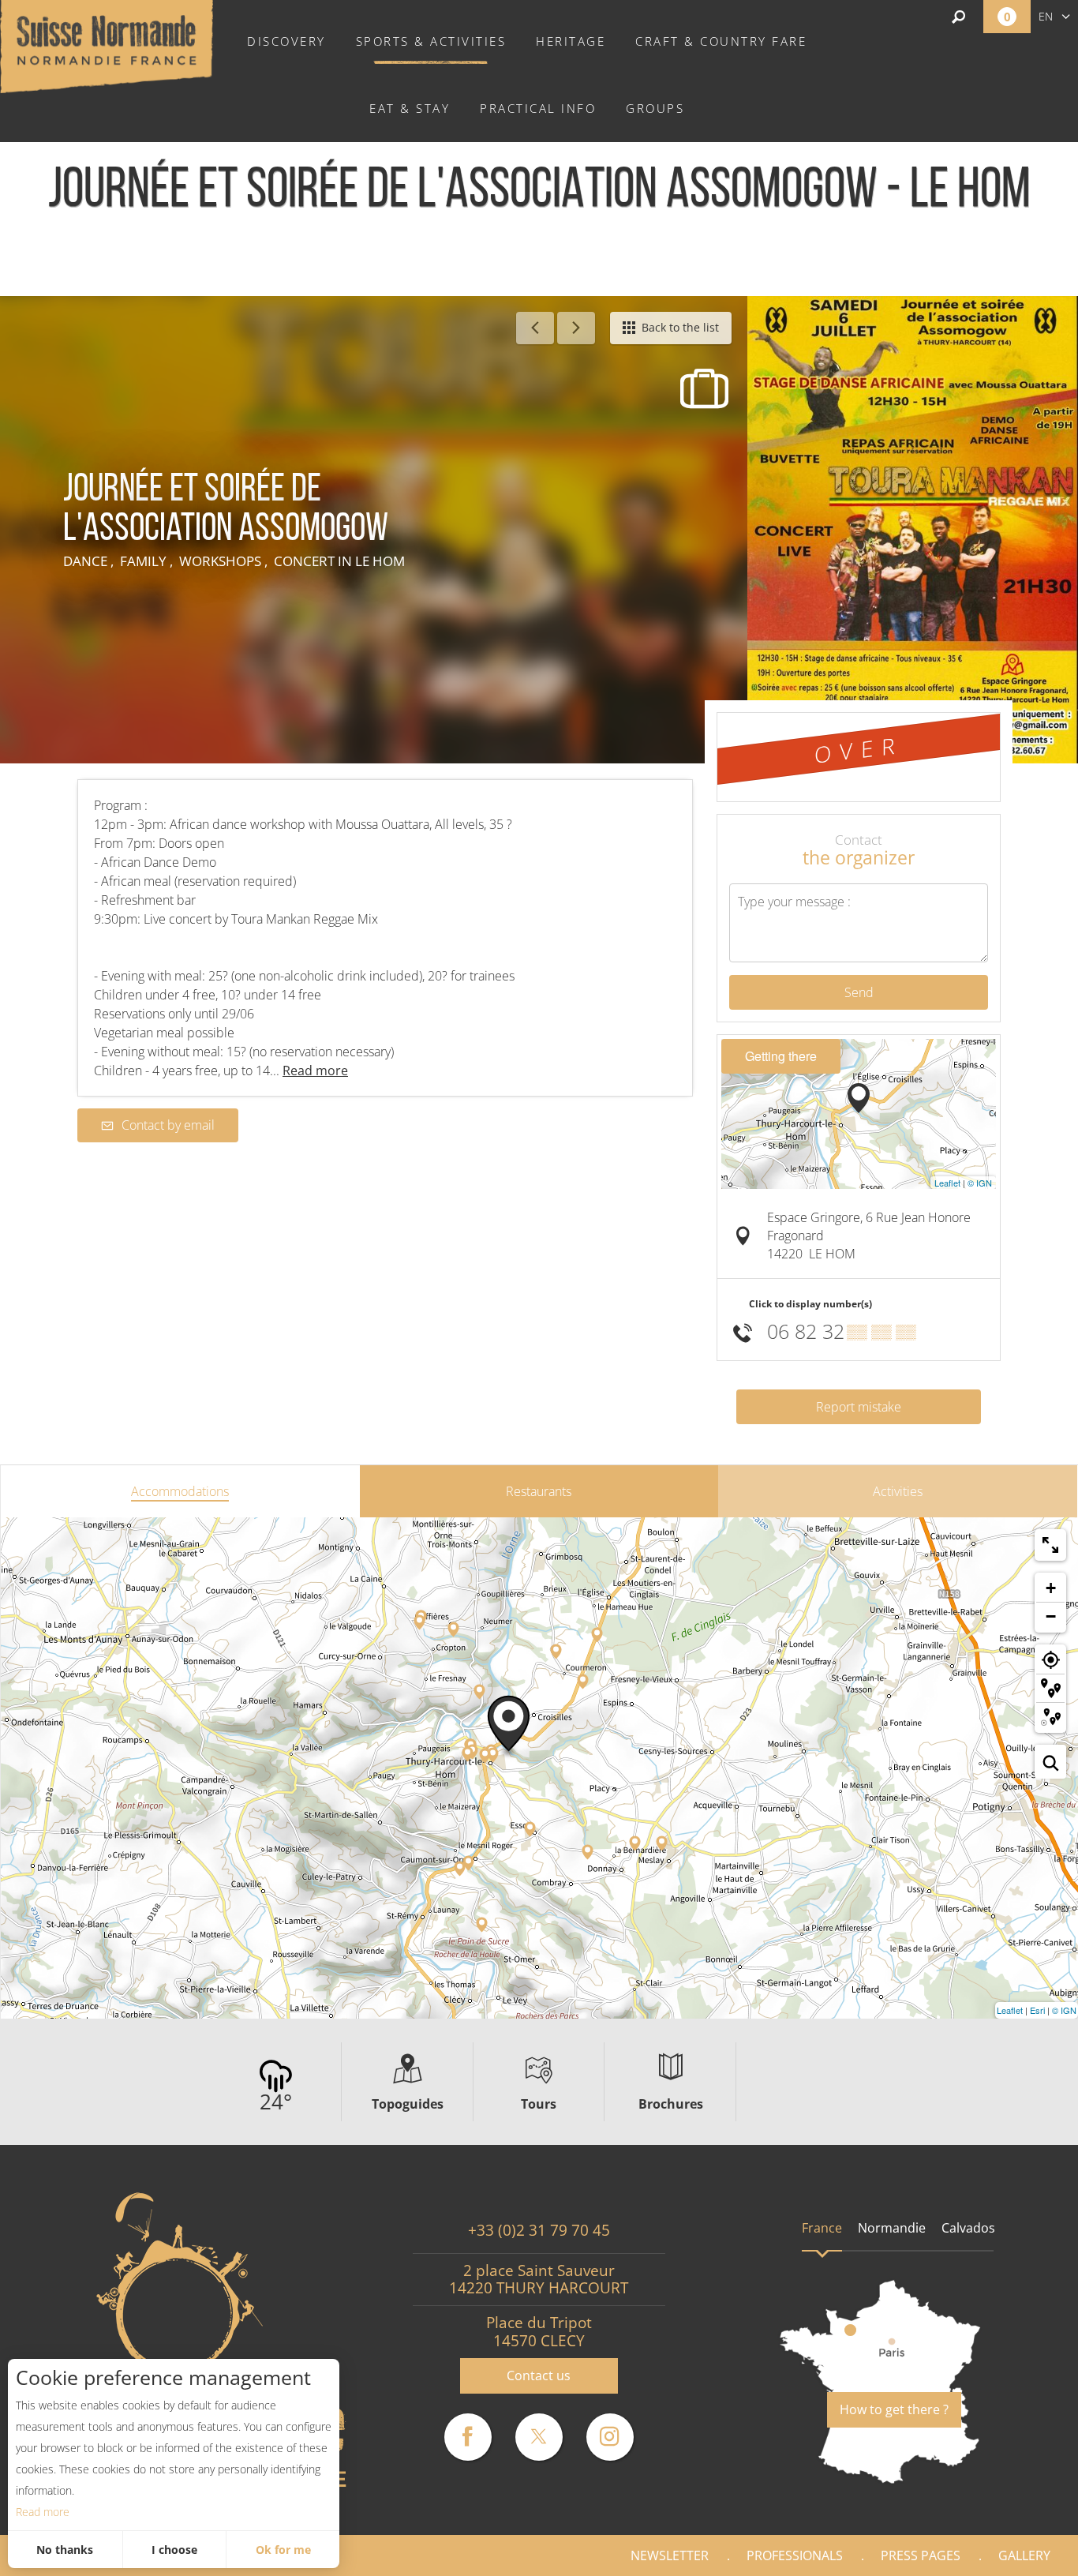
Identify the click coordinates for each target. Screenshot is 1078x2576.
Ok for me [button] (283, 2550)
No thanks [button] (65, 2550)
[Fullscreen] (1050, 1545)
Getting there (781, 1056)
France (822, 2228)
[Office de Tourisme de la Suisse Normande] (107, 45)
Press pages (921, 2555)
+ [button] (1051, 1588)
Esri (1037, 2010)
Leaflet (947, 1183)
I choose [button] (174, 2550)
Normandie (892, 2228)
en (1046, 16)
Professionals (795, 2555)
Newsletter (670, 2555)
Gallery (1024, 2555)
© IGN (980, 1183)
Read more (43, 2512)
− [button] (1051, 1616)
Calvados (968, 2228)
